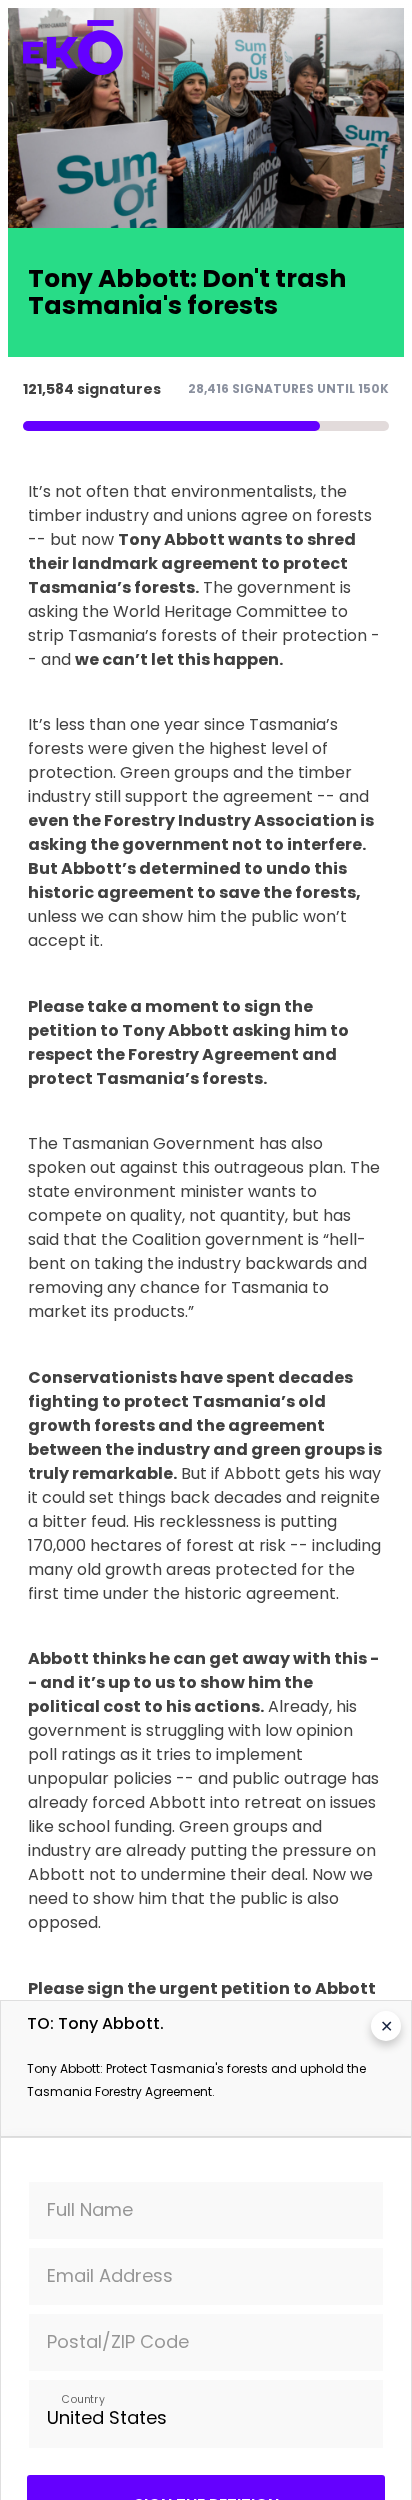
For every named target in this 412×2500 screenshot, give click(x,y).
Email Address (110, 2275)
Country (82, 2398)
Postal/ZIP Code (118, 2341)
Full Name (90, 2209)
